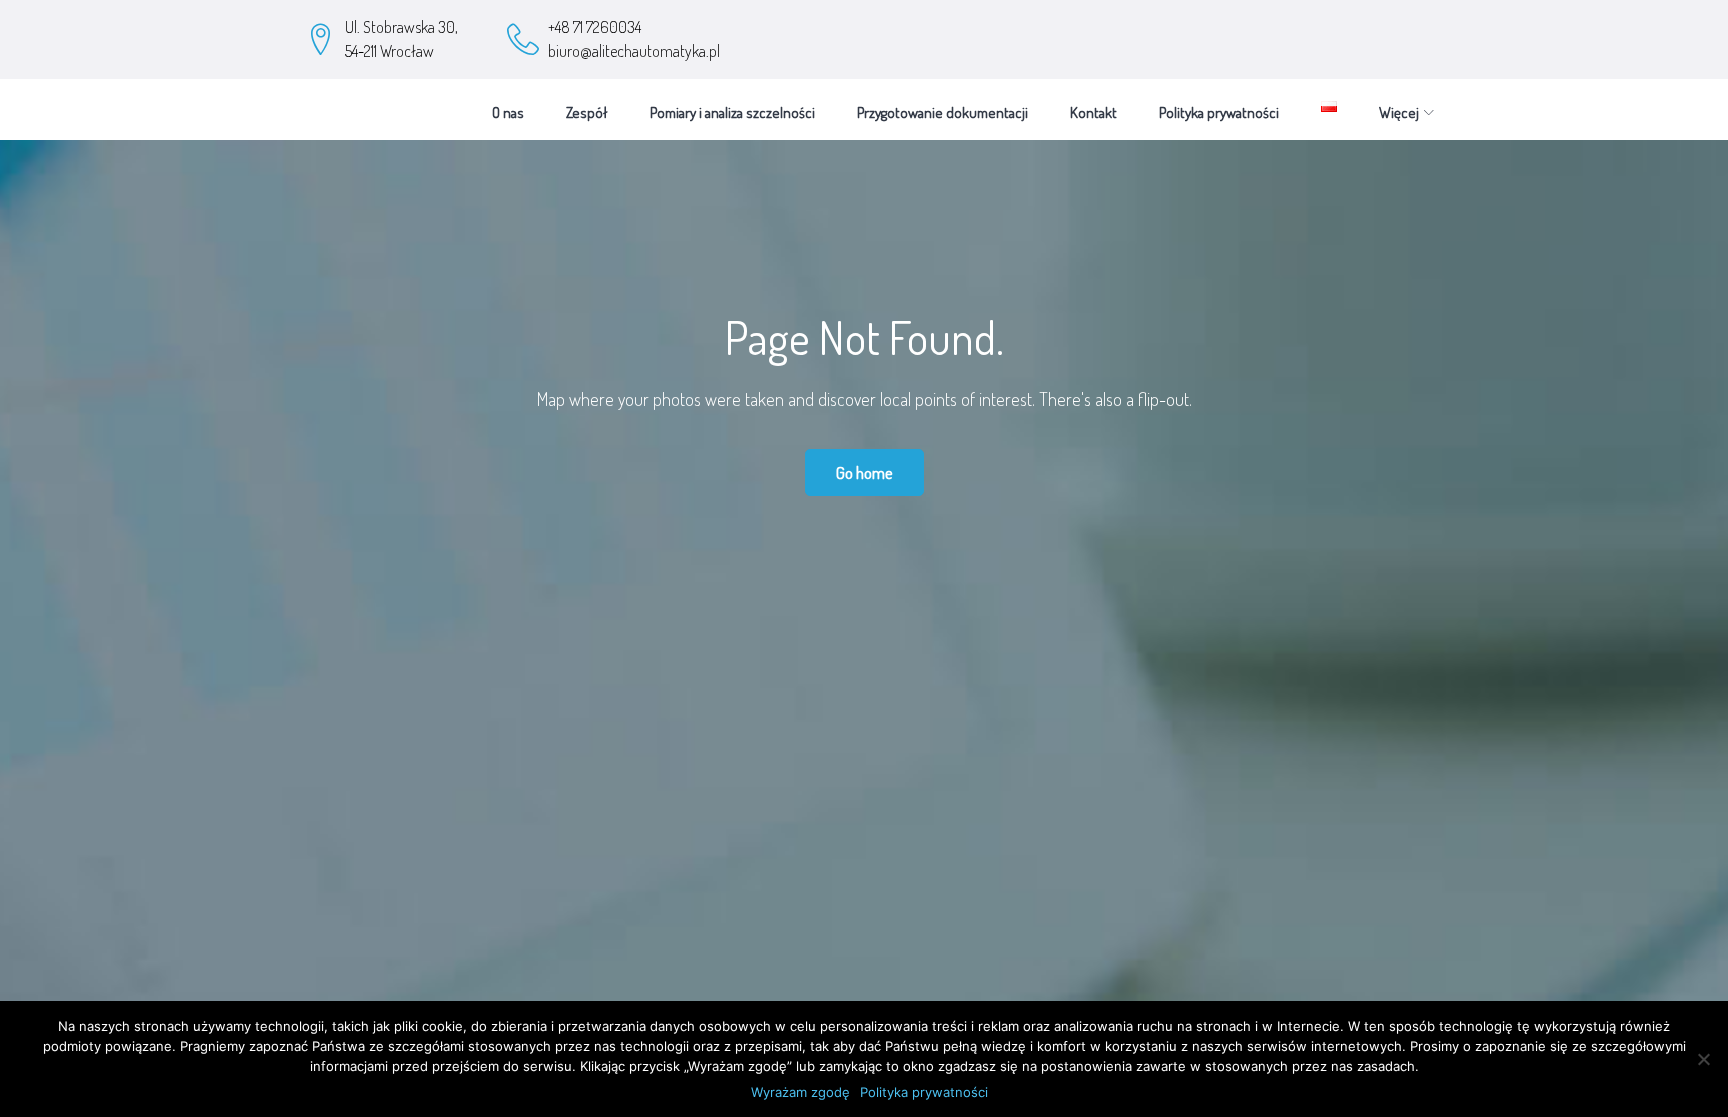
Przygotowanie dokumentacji (942, 112)
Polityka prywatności (1219, 112)
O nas (508, 112)
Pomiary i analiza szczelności (732, 112)
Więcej (1399, 112)
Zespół (587, 112)
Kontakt (1093, 112)
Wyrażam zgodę (800, 1092)
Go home (864, 472)
